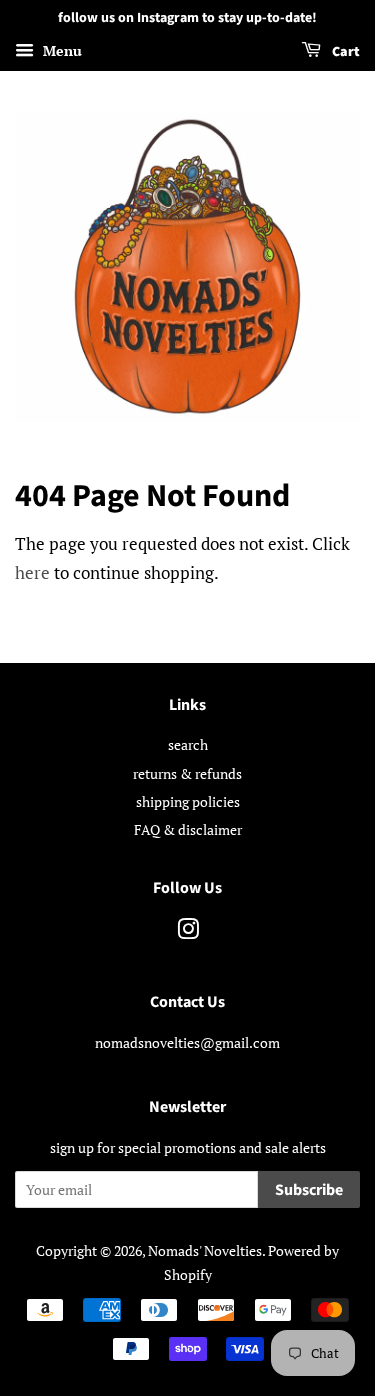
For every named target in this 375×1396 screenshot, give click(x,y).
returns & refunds (187, 773)
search (188, 744)
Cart (344, 52)
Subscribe (309, 1190)
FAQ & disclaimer (188, 829)
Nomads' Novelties (205, 1250)
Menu (60, 50)
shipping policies (188, 801)
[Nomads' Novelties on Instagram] (188, 932)
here (32, 572)
